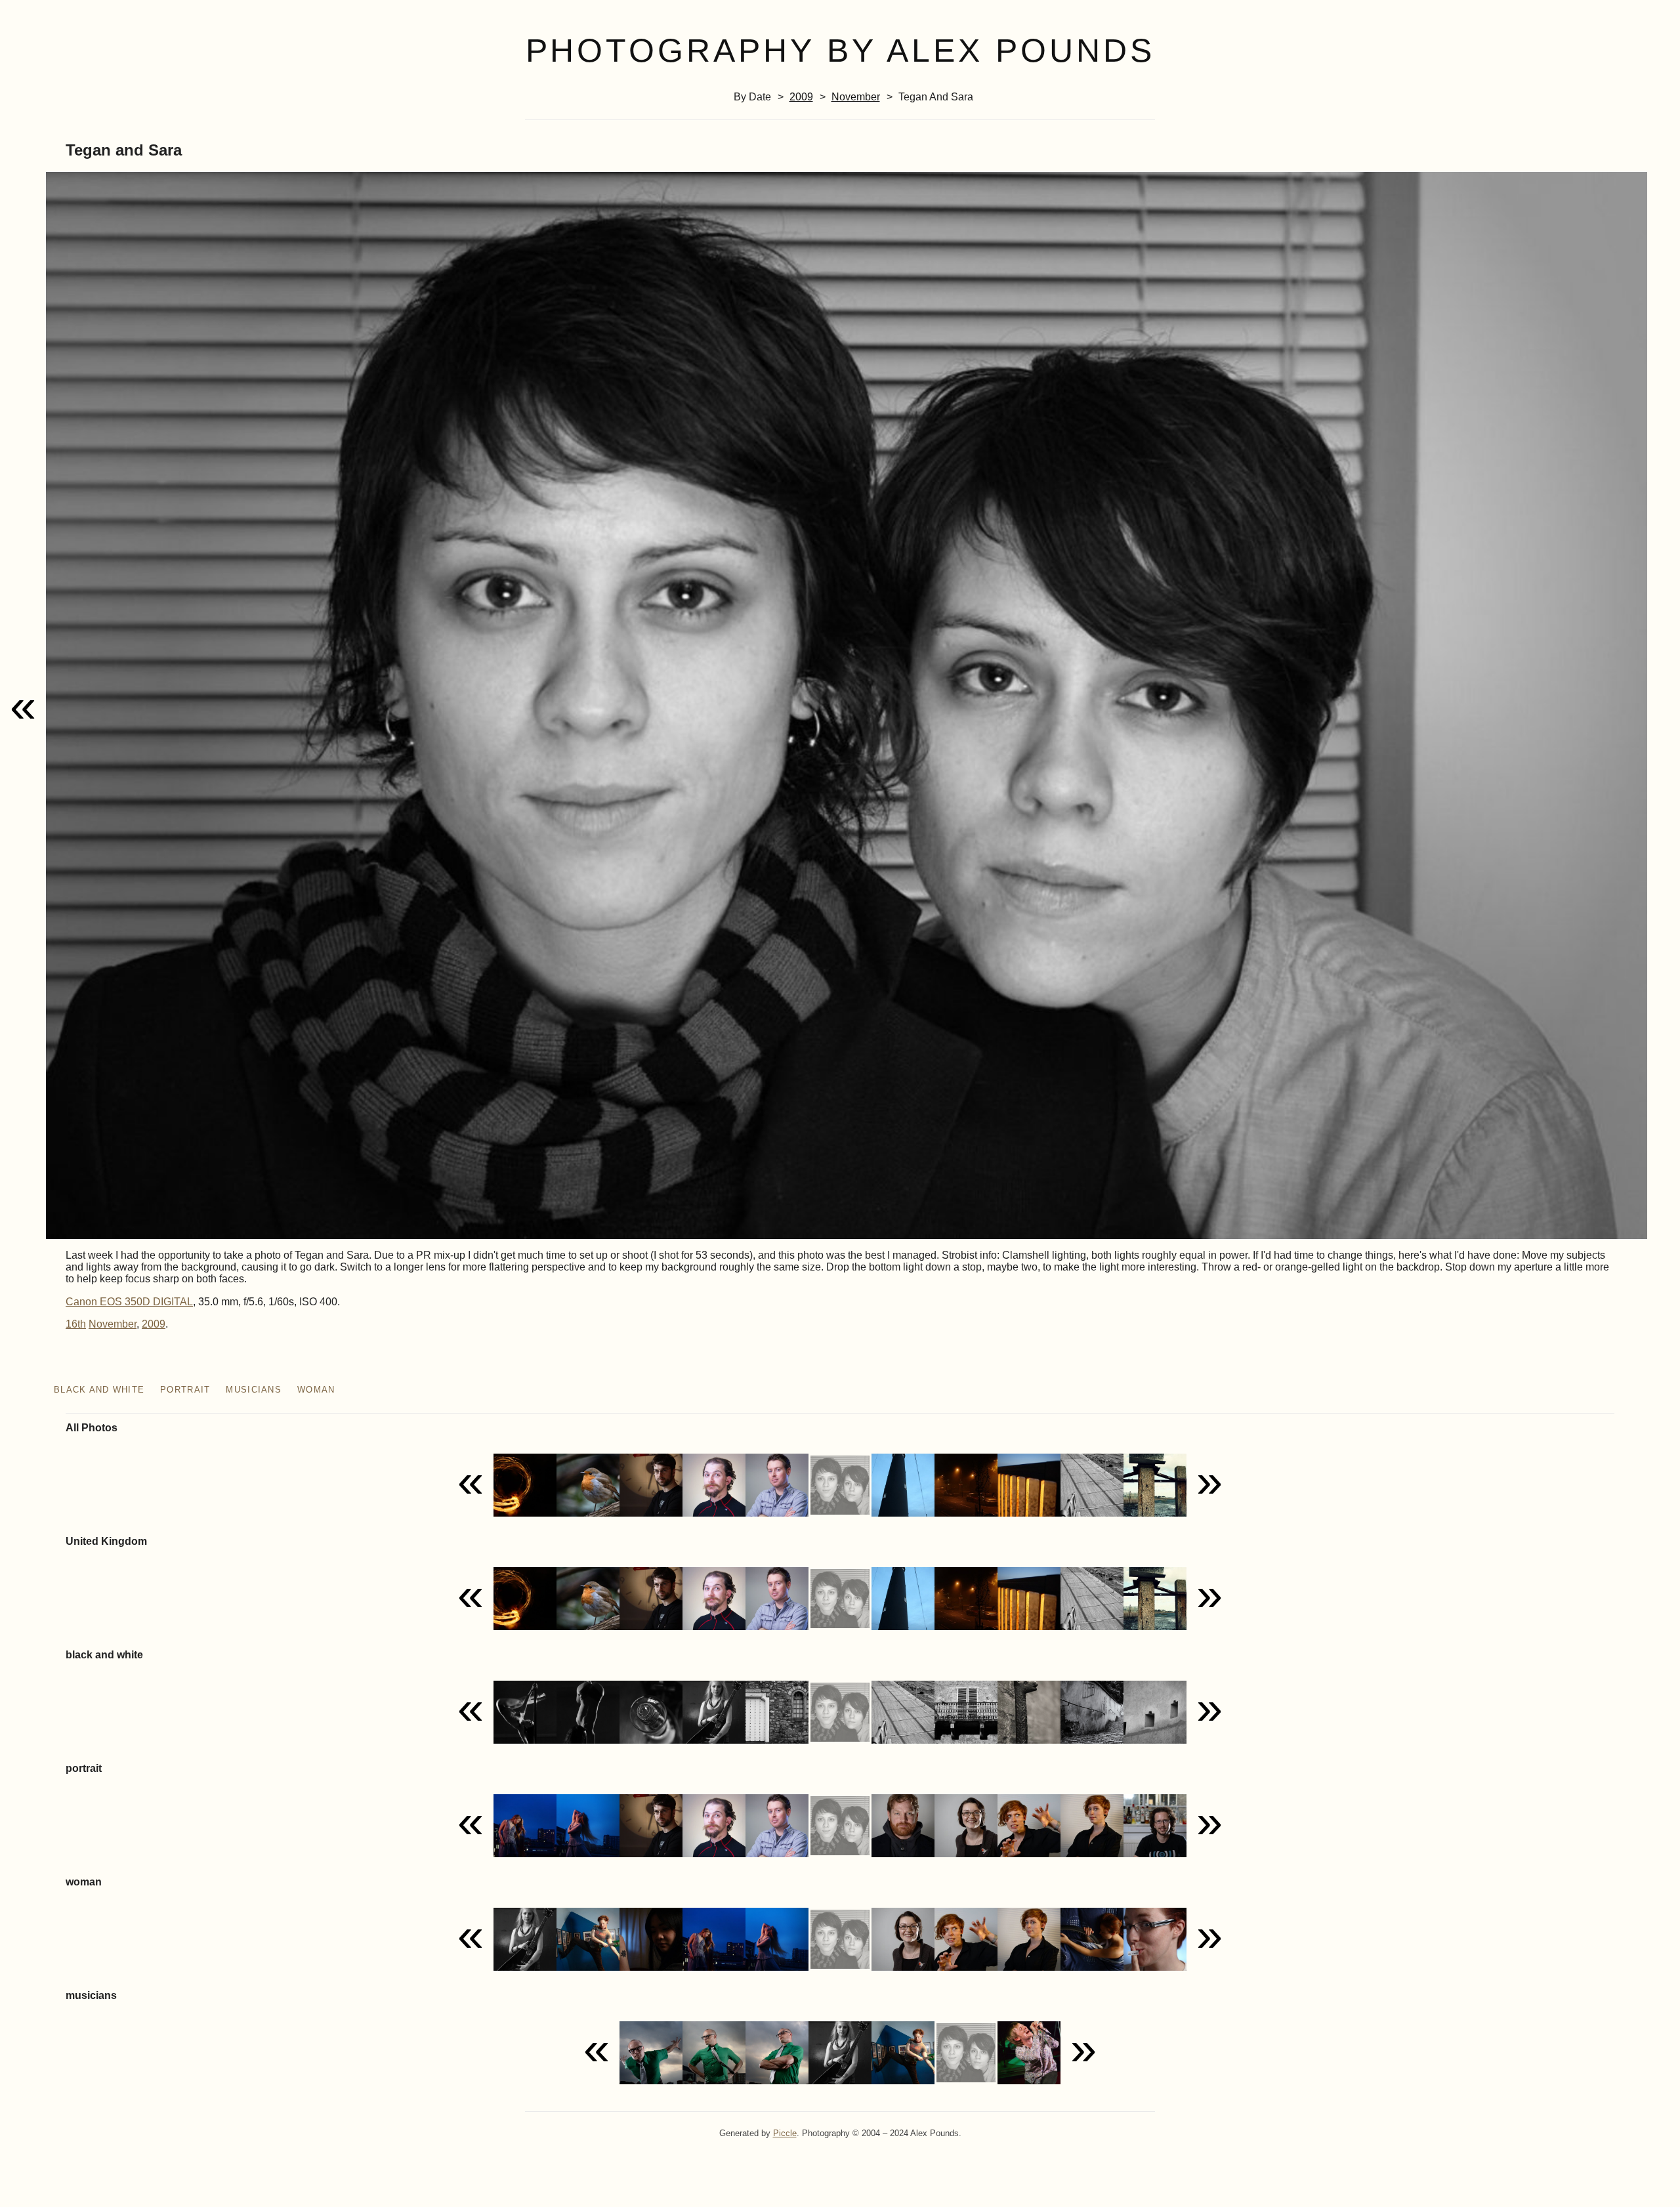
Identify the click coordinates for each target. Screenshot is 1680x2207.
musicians (254, 1390)
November (856, 97)
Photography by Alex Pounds (840, 51)
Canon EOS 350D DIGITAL (129, 1302)
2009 (801, 97)
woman (316, 1390)
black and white (99, 1390)
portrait (185, 1390)
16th (76, 1324)
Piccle (785, 2133)
